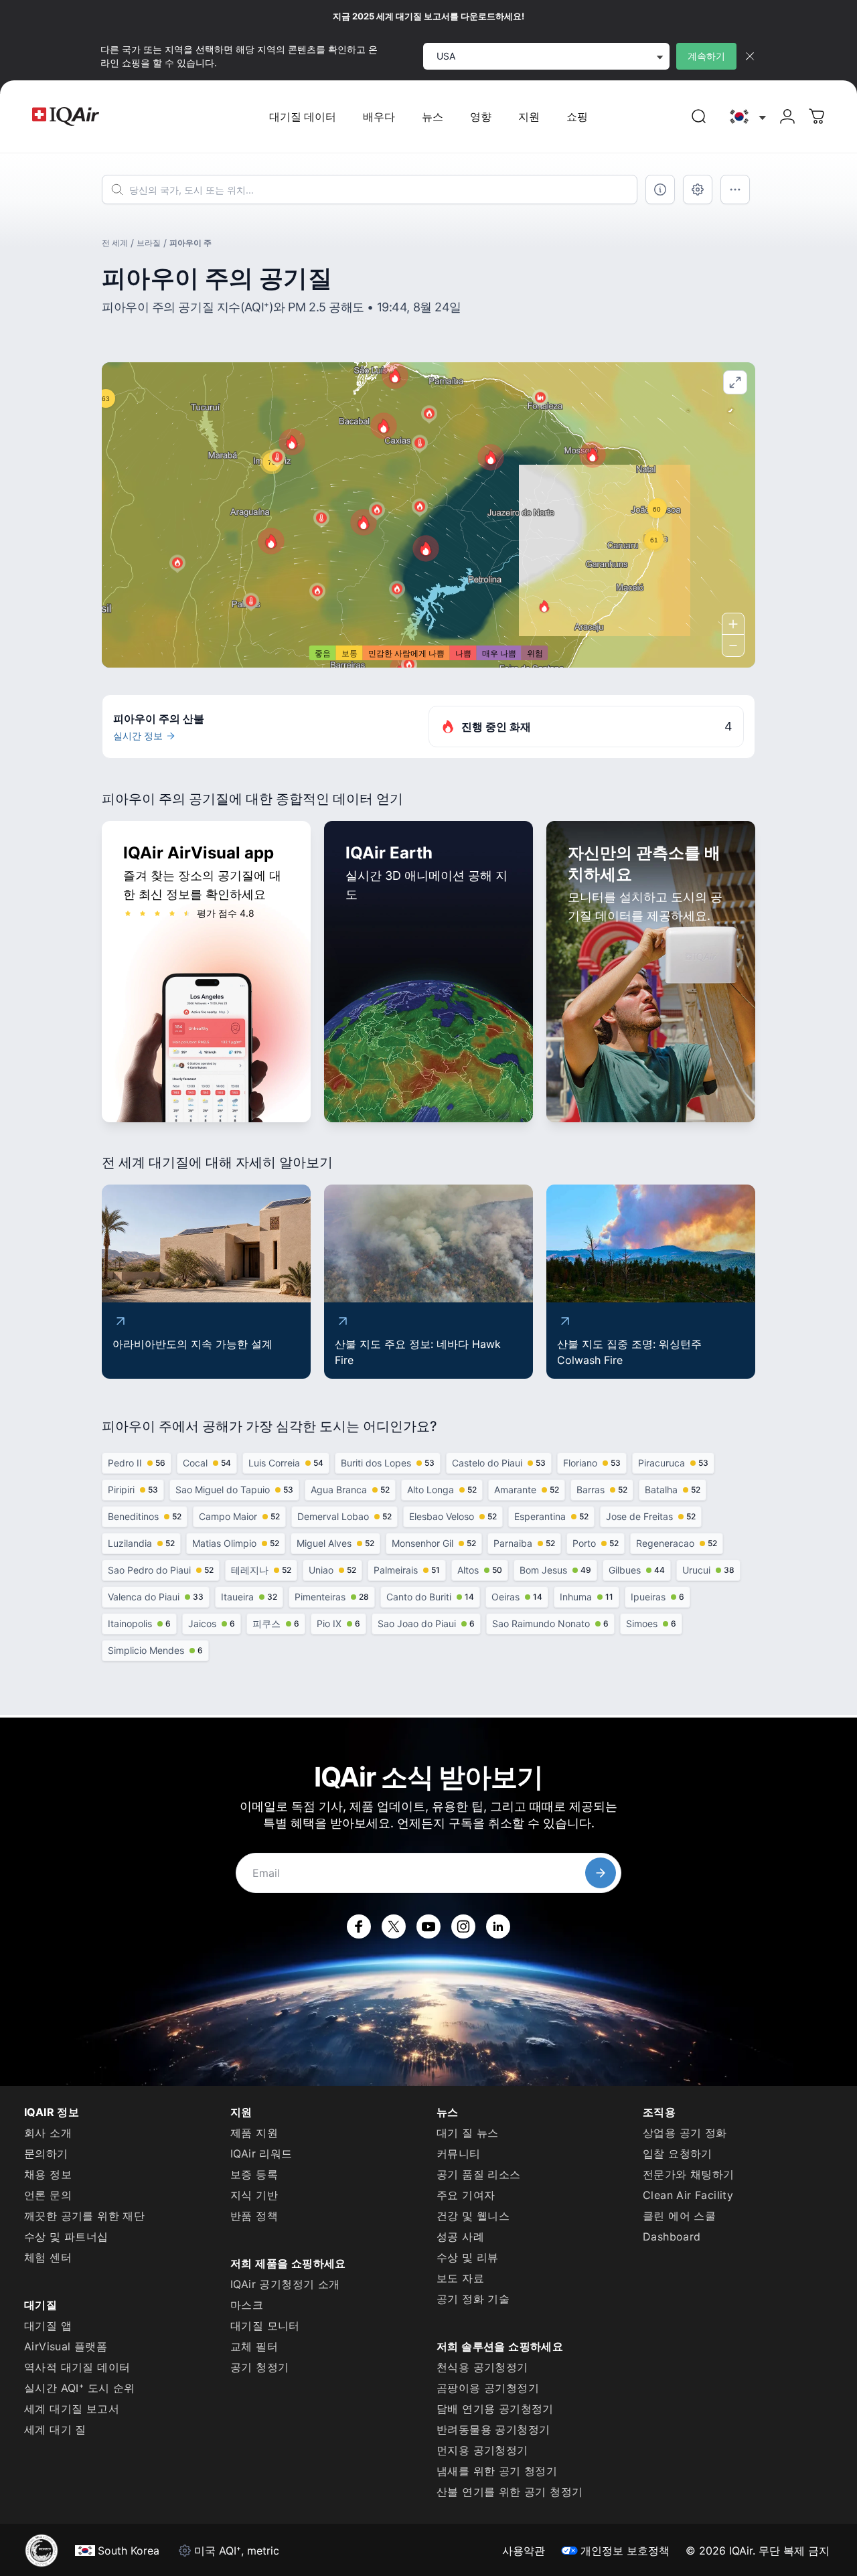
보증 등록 (254, 2174)
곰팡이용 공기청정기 (488, 2388)
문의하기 (46, 2153)
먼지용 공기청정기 (482, 2450)
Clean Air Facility (688, 2195)
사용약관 (524, 2551)
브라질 (149, 243)
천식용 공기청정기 (482, 2367)
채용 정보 (48, 2174)
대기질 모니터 (265, 2326)
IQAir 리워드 (261, 2153)
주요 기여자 (466, 2195)
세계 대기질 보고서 (72, 2409)
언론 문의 (48, 2195)
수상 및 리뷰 (468, 2257)
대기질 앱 (48, 2326)
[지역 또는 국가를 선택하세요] (747, 117)
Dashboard (672, 2237)
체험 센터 (48, 2257)
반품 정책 (254, 2216)
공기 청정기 (259, 2367)
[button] (271, 541)
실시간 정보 (138, 736)
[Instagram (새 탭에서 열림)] (463, 1926)
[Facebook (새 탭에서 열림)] (359, 1926)
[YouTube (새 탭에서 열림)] (428, 1926)
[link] (699, 117)
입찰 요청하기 (678, 2153)
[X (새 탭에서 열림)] (394, 1926)
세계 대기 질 (55, 2429)
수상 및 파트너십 (66, 2237)
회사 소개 (48, 2133)
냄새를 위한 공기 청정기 (497, 2471)
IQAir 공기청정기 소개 (285, 2284)
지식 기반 (254, 2195)
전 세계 (115, 243)
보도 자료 (460, 2278)
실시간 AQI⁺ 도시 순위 (80, 2388)
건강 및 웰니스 (473, 2216)
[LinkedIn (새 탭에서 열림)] (498, 1926)
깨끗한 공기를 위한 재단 (84, 2216)
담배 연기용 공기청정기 (495, 2409)
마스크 (247, 2305)
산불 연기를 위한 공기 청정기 (510, 2492)
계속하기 (706, 56)
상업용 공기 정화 (685, 2133)
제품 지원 (254, 2133)
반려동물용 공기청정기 (493, 2429)
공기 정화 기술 (473, 2299)
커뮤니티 (459, 2153)
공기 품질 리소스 (479, 2174)
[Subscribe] (601, 1873)
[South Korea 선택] (747, 117)
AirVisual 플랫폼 (66, 2346)
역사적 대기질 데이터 (77, 2367)
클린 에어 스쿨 (679, 2216)
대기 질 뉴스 (468, 2133)
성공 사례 (460, 2237)
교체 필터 (254, 2346)
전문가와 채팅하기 (689, 2174)
